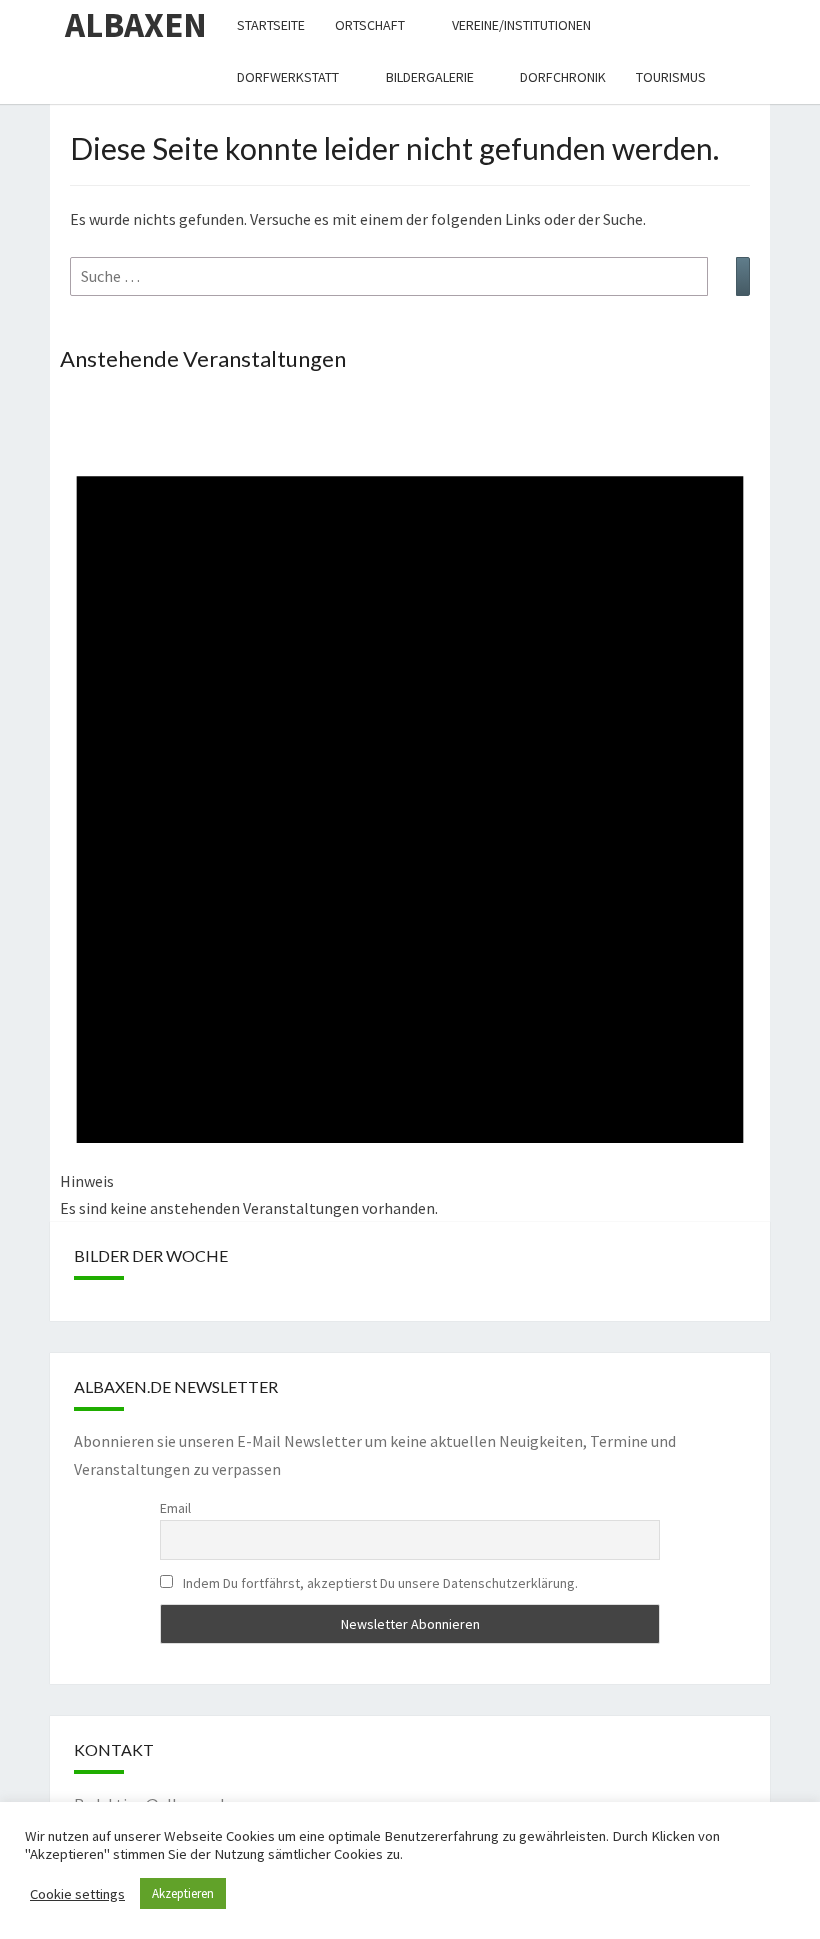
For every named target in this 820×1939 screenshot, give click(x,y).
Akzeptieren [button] (183, 1893)
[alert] (410, 807)
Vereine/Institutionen (521, 25)
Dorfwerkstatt (288, 77)
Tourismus (671, 77)
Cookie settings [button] (77, 1894)
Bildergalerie (430, 77)
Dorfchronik (563, 77)
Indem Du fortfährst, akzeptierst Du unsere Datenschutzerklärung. (379, 1583)
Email (175, 1508)
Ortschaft (370, 25)
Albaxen (136, 25)
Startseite (271, 25)
